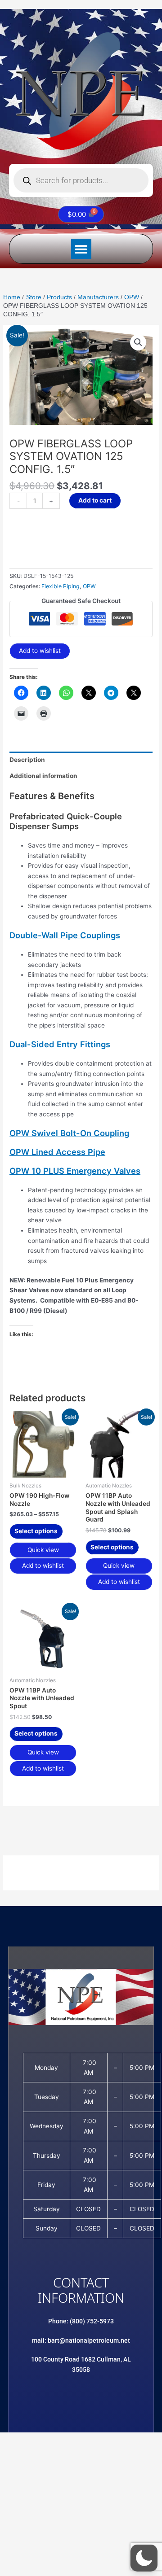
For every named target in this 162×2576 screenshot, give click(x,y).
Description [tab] (27, 760)
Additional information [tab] (43, 776)
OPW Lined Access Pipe (57, 1152)
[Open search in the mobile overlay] (81, 180)
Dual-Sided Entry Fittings (60, 1044)
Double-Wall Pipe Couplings (65, 935)
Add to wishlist (40, 651)
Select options (36, 1531)
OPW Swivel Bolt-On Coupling (69, 1133)
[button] (81, 249)
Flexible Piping (61, 586)
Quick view (43, 1550)
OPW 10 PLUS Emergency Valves (75, 1171)
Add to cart (95, 500)
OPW (89, 586)
